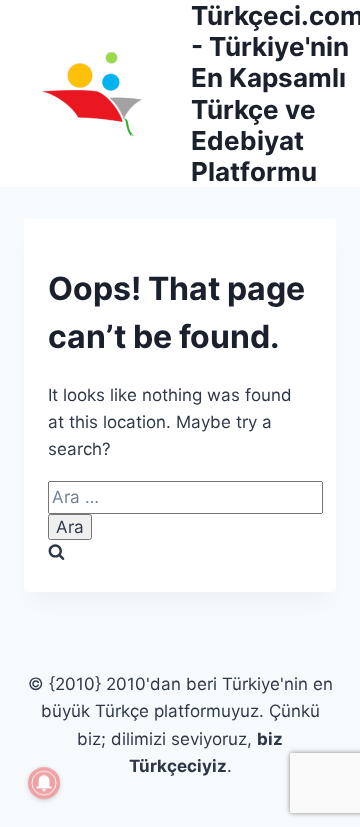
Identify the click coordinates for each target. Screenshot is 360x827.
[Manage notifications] (44, 783)
